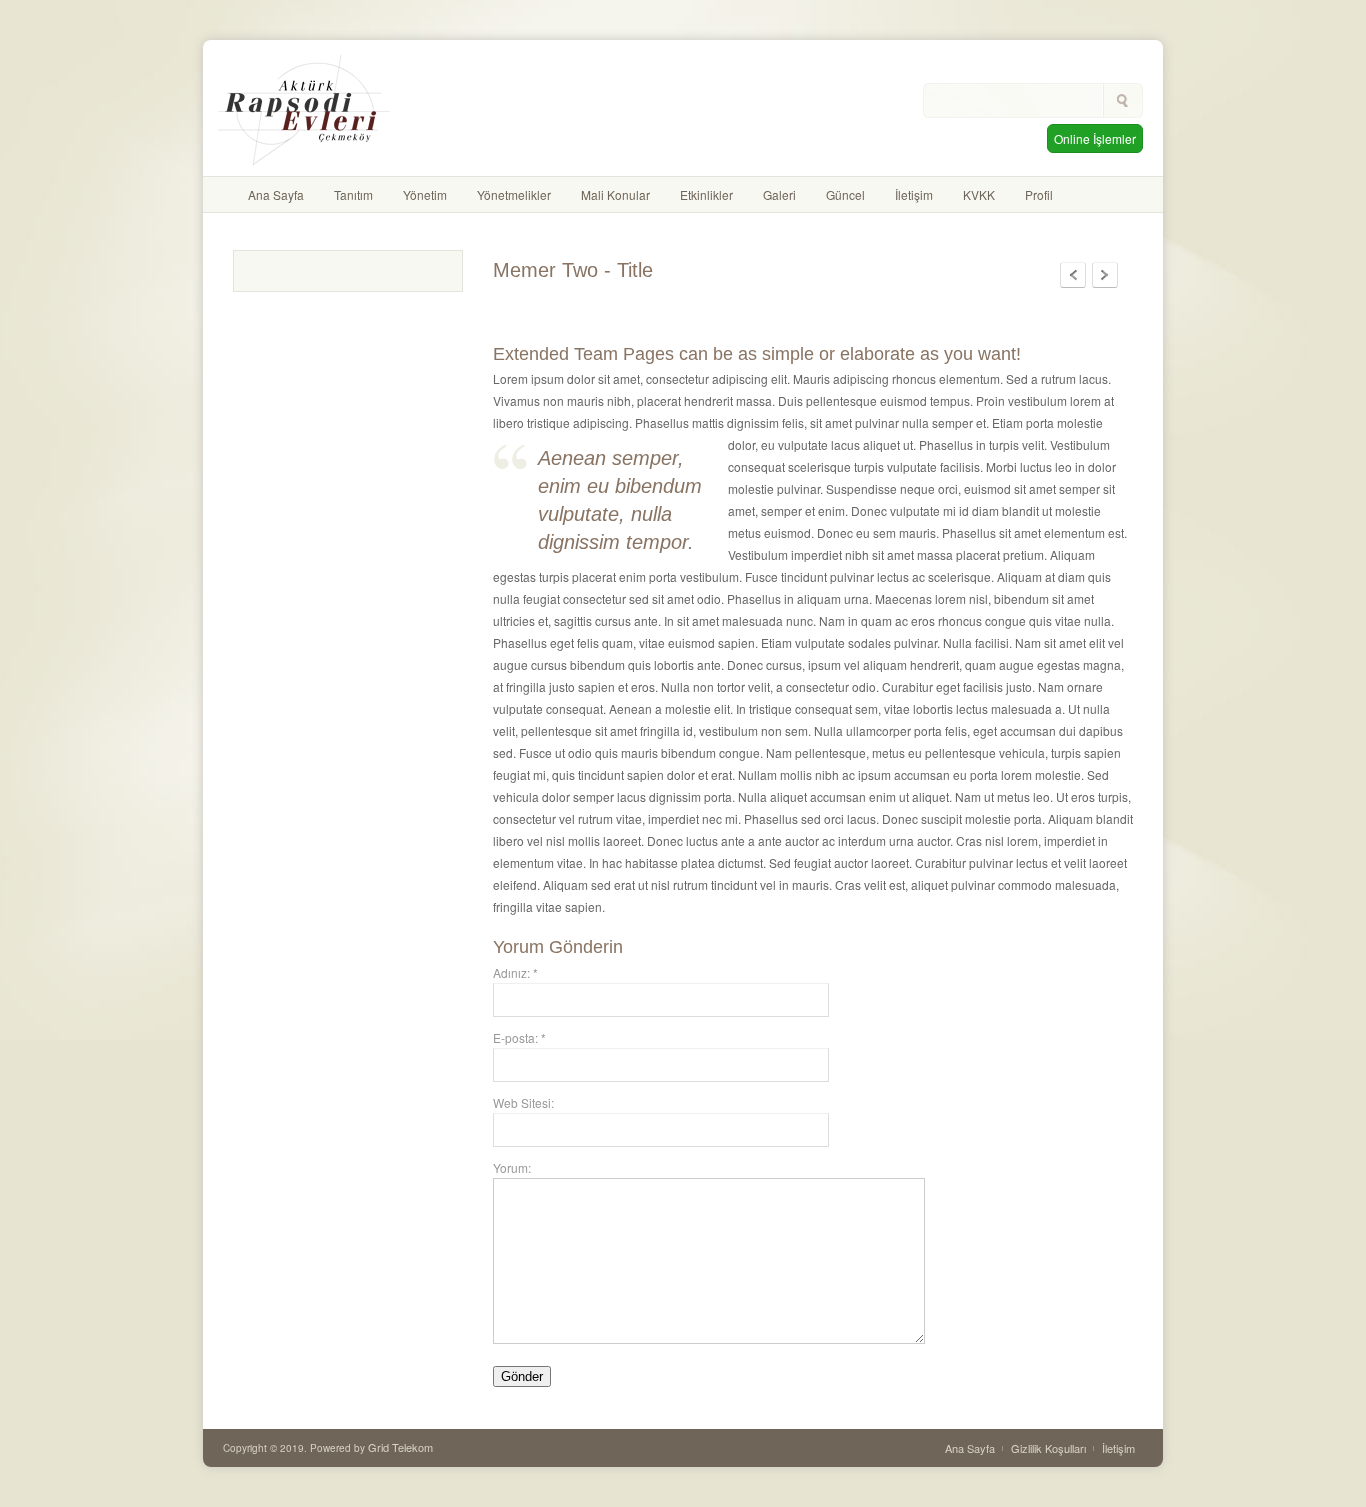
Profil (1039, 194)
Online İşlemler (1095, 138)
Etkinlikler (706, 194)
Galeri (779, 194)
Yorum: (512, 1167)
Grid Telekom (400, 1447)
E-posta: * (519, 1037)
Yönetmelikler (514, 194)
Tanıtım (353, 194)
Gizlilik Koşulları (1048, 1448)
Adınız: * (515, 972)
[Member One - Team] (1105, 275)
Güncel (845, 194)
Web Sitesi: (523, 1102)
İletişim (914, 194)
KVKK (979, 194)
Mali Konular (615, 194)
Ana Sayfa (276, 194)
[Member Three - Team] (1073, 275)
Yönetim (425, 194)
